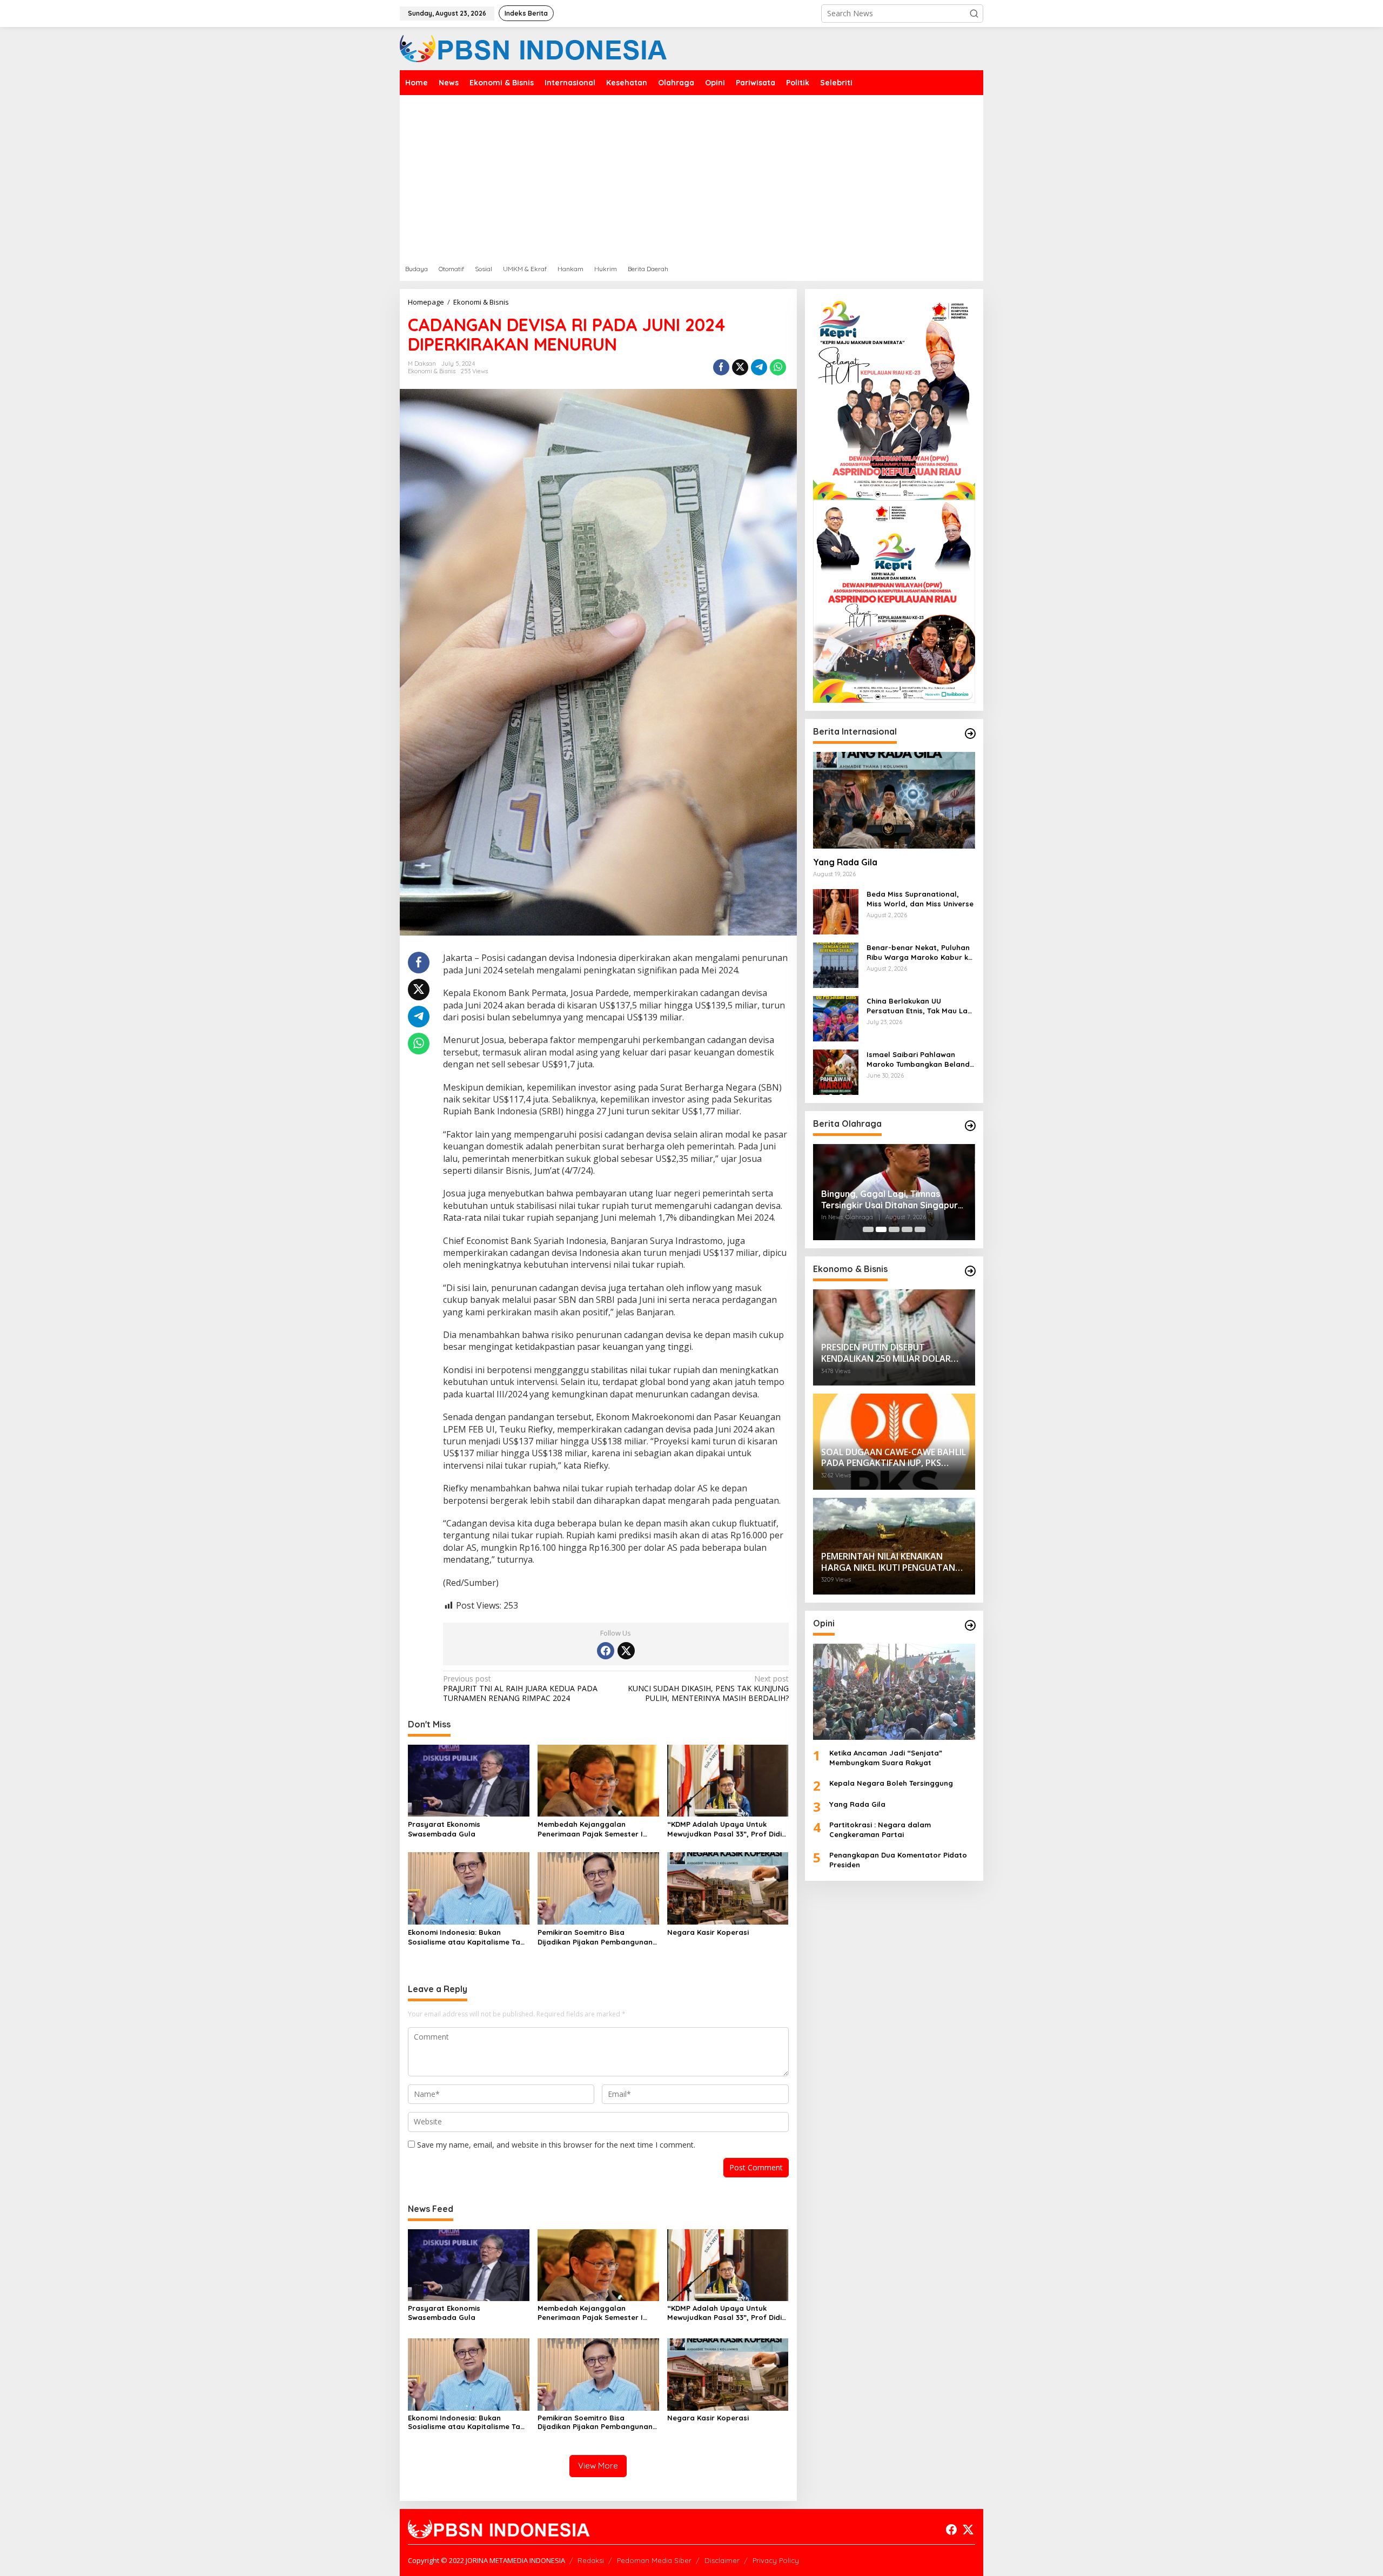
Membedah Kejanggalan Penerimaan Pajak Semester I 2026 (590, 1829)
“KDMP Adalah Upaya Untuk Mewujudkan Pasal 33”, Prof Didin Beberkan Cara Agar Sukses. (727, 1829)
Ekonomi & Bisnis (432, 371)
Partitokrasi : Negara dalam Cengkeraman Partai (880, 1830)
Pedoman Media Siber (654, 2560)
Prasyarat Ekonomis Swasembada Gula (444, 1829)
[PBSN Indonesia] (533, 48)
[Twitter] (626, 1651)
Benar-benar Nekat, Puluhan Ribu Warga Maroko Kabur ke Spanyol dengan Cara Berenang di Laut (919, 953)
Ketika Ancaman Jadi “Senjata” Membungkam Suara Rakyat (886, 1758)
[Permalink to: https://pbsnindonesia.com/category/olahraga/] (970, 1126)
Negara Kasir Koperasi (708, 1932)
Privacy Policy (776, 2560)
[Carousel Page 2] (881, 1229)
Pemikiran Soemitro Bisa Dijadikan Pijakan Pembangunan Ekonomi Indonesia (595, 1937)
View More (598, 2466)
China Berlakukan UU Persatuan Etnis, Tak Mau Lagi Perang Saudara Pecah (920, 1006)
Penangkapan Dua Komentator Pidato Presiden (898, 1860)
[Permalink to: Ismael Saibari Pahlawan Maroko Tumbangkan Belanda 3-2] (836, 1071)
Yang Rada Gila (845, 862)
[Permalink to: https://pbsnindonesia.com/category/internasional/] (970, 734)
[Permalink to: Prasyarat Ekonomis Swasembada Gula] (469, 1780)
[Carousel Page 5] (920, 1229)
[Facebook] (606, 1651)
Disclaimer (722, 2560)
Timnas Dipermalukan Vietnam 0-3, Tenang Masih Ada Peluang (891, 1199)
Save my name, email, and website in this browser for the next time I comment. (556, 2145)
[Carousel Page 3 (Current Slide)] (894, 1229)
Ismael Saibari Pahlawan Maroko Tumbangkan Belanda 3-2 (921, 1060)
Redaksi (591, 2560)
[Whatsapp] (778, 367)
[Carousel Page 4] (907, 1229)
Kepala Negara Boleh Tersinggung (891, 1783)
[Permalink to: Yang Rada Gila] (894, 800)
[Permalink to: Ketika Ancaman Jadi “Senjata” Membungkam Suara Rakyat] (894, 1692)
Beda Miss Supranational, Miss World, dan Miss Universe (920, 899)
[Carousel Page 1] (868, 1229)
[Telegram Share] (759, 367)
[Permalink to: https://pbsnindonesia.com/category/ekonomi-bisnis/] (970, 1271)
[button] (974, 14)
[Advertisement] (691, 176)
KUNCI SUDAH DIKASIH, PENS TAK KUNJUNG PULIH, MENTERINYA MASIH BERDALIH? (708, 1689)
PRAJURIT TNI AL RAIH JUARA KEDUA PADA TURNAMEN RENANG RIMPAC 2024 (520, 1689)
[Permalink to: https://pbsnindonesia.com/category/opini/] (970, 1625)
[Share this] (721, 367)
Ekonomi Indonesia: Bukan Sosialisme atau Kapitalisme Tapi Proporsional (467, 1937)
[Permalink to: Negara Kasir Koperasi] (728, 1888)
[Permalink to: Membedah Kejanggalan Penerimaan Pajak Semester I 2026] (598, 1780)
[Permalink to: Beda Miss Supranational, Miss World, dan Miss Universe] (836, 910)
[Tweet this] (740, 367)
